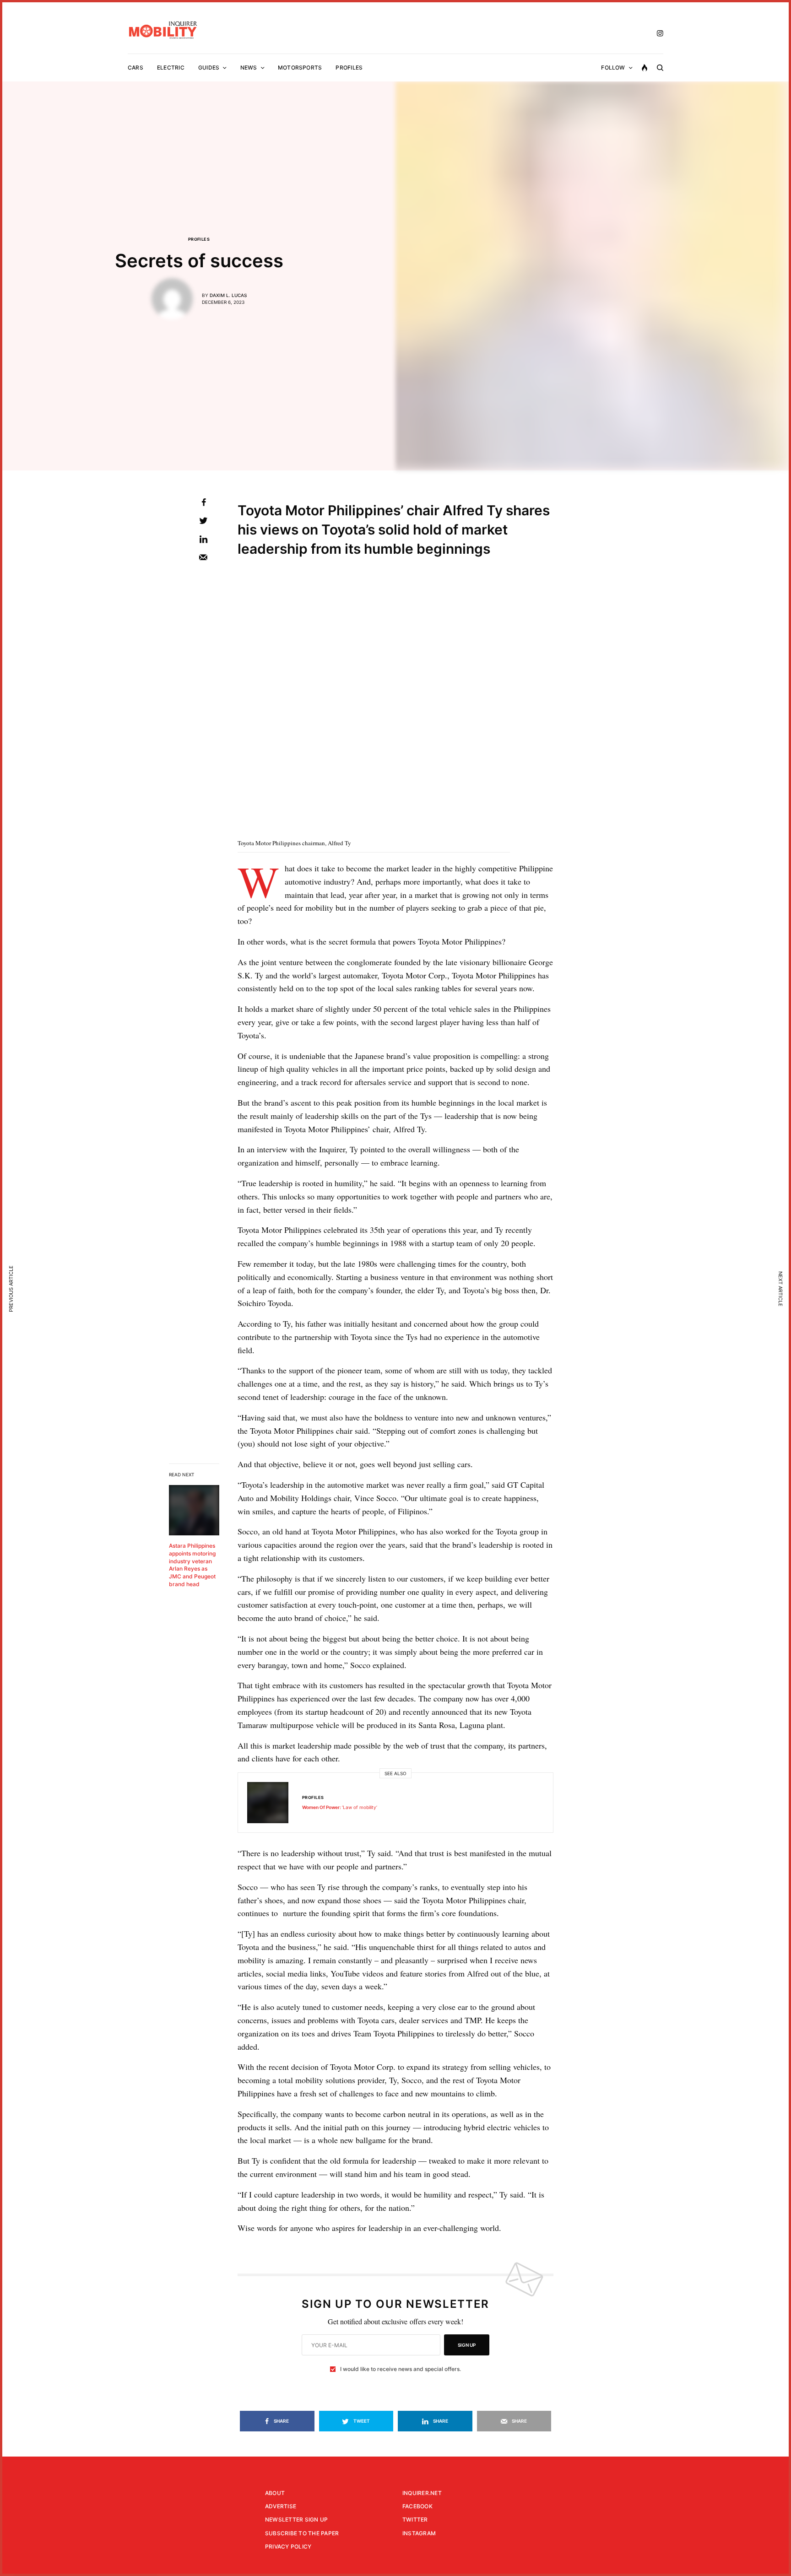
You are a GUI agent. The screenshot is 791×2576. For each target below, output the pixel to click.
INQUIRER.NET (422, 2493)
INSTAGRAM (419, 2533)
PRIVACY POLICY (288, 2546)
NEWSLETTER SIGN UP (296, 2519)
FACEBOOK (417, 2506)
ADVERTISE (281, 2506)
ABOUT (275, 2493)
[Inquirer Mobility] (163, 30)
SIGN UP (467, 2345)
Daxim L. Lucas (228, 295)
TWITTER (415, 2519)
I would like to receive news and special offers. (401, 2369)
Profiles (199, 239)
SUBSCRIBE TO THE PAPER (302, 2533)
